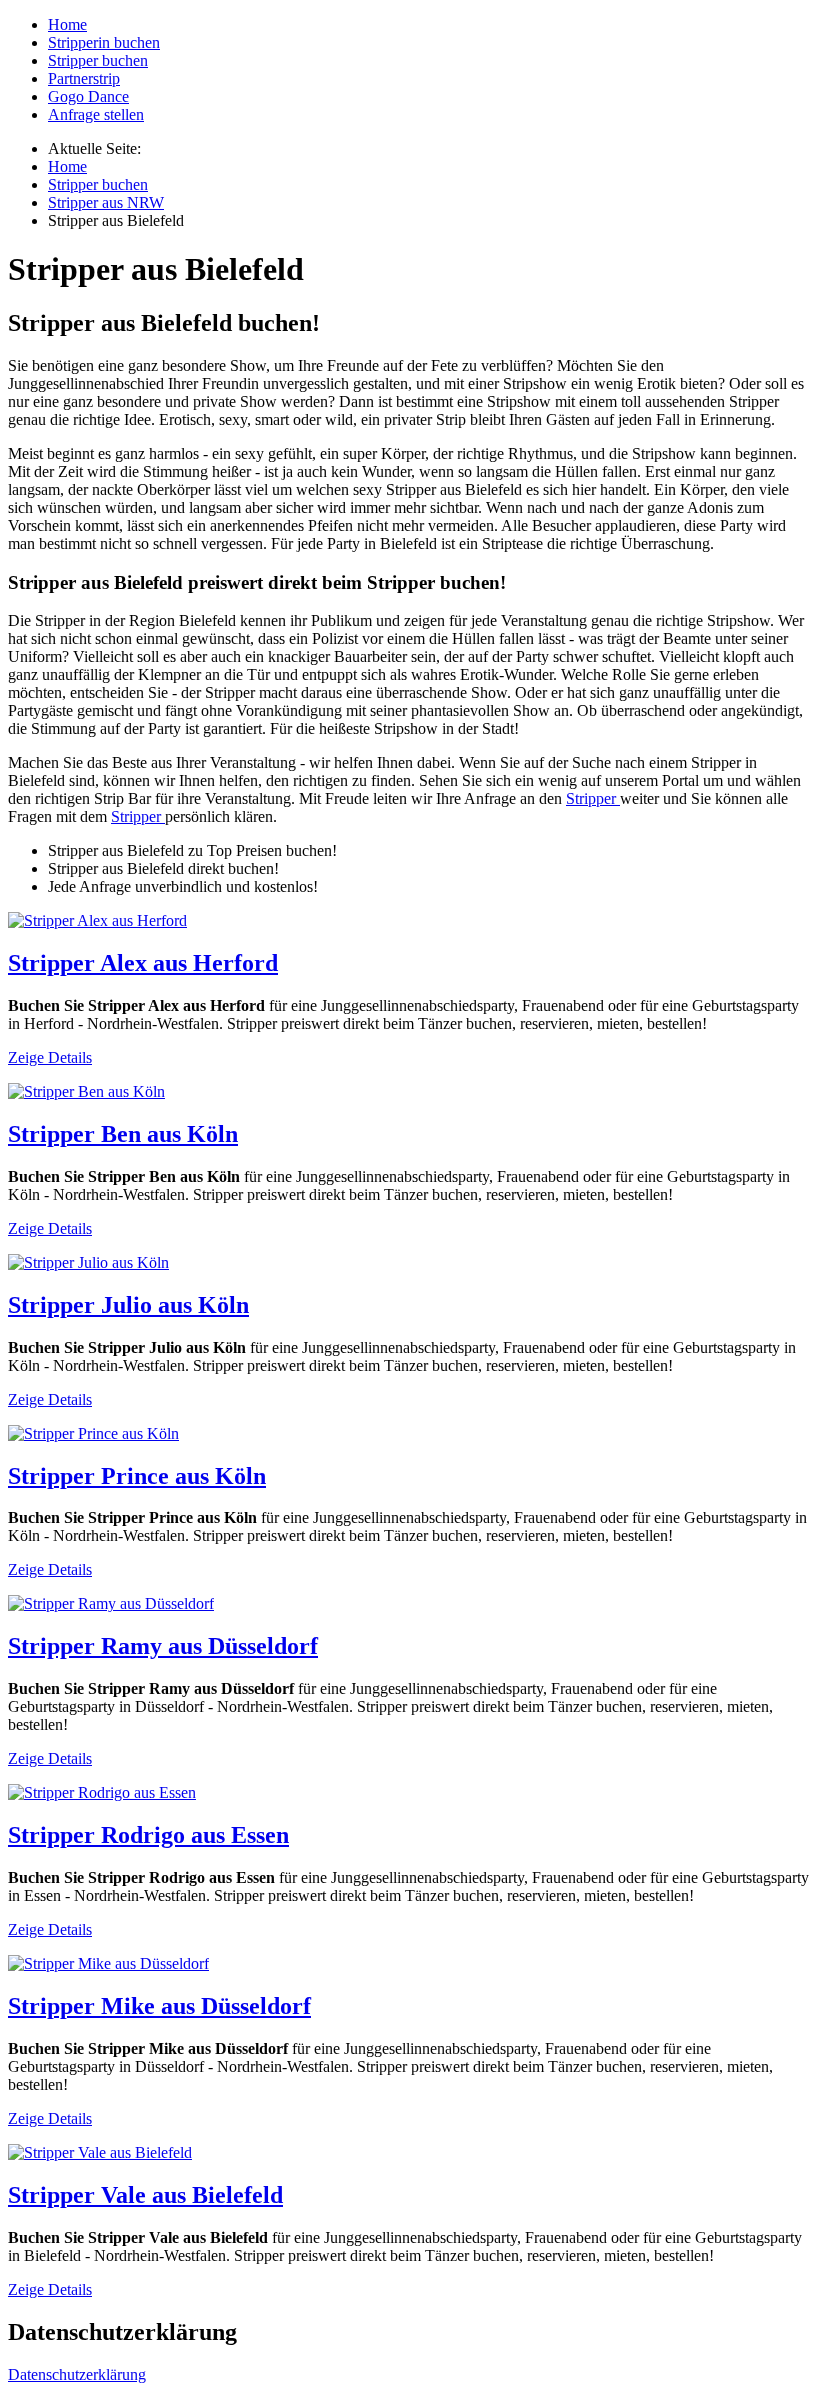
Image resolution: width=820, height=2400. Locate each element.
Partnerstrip (84, 78)
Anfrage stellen (96, 114)
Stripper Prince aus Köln (137, 1476)
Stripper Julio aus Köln (128, 1305)
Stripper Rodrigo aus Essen (148, 1835)
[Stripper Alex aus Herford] (97, 920)
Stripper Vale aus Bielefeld (145, 2195)
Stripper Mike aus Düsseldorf (159, 2006)
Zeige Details (50, 1057)
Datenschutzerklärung (77, 2374)
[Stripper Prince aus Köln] (93, 1433)
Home (67, 24)
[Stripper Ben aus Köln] (86, 1091)
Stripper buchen (98, 60)
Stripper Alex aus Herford (143, 963)
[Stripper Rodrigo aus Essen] (102, 1792)
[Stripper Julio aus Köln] (88, 1262)
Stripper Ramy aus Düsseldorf (163, 1646)
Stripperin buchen (104, 42)
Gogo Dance (88, 96)
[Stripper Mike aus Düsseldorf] (108, 1963)
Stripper (593, 798)
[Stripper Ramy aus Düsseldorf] (111, 1603)
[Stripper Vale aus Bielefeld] (100, 2152)
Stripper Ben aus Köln (123, 1134)
